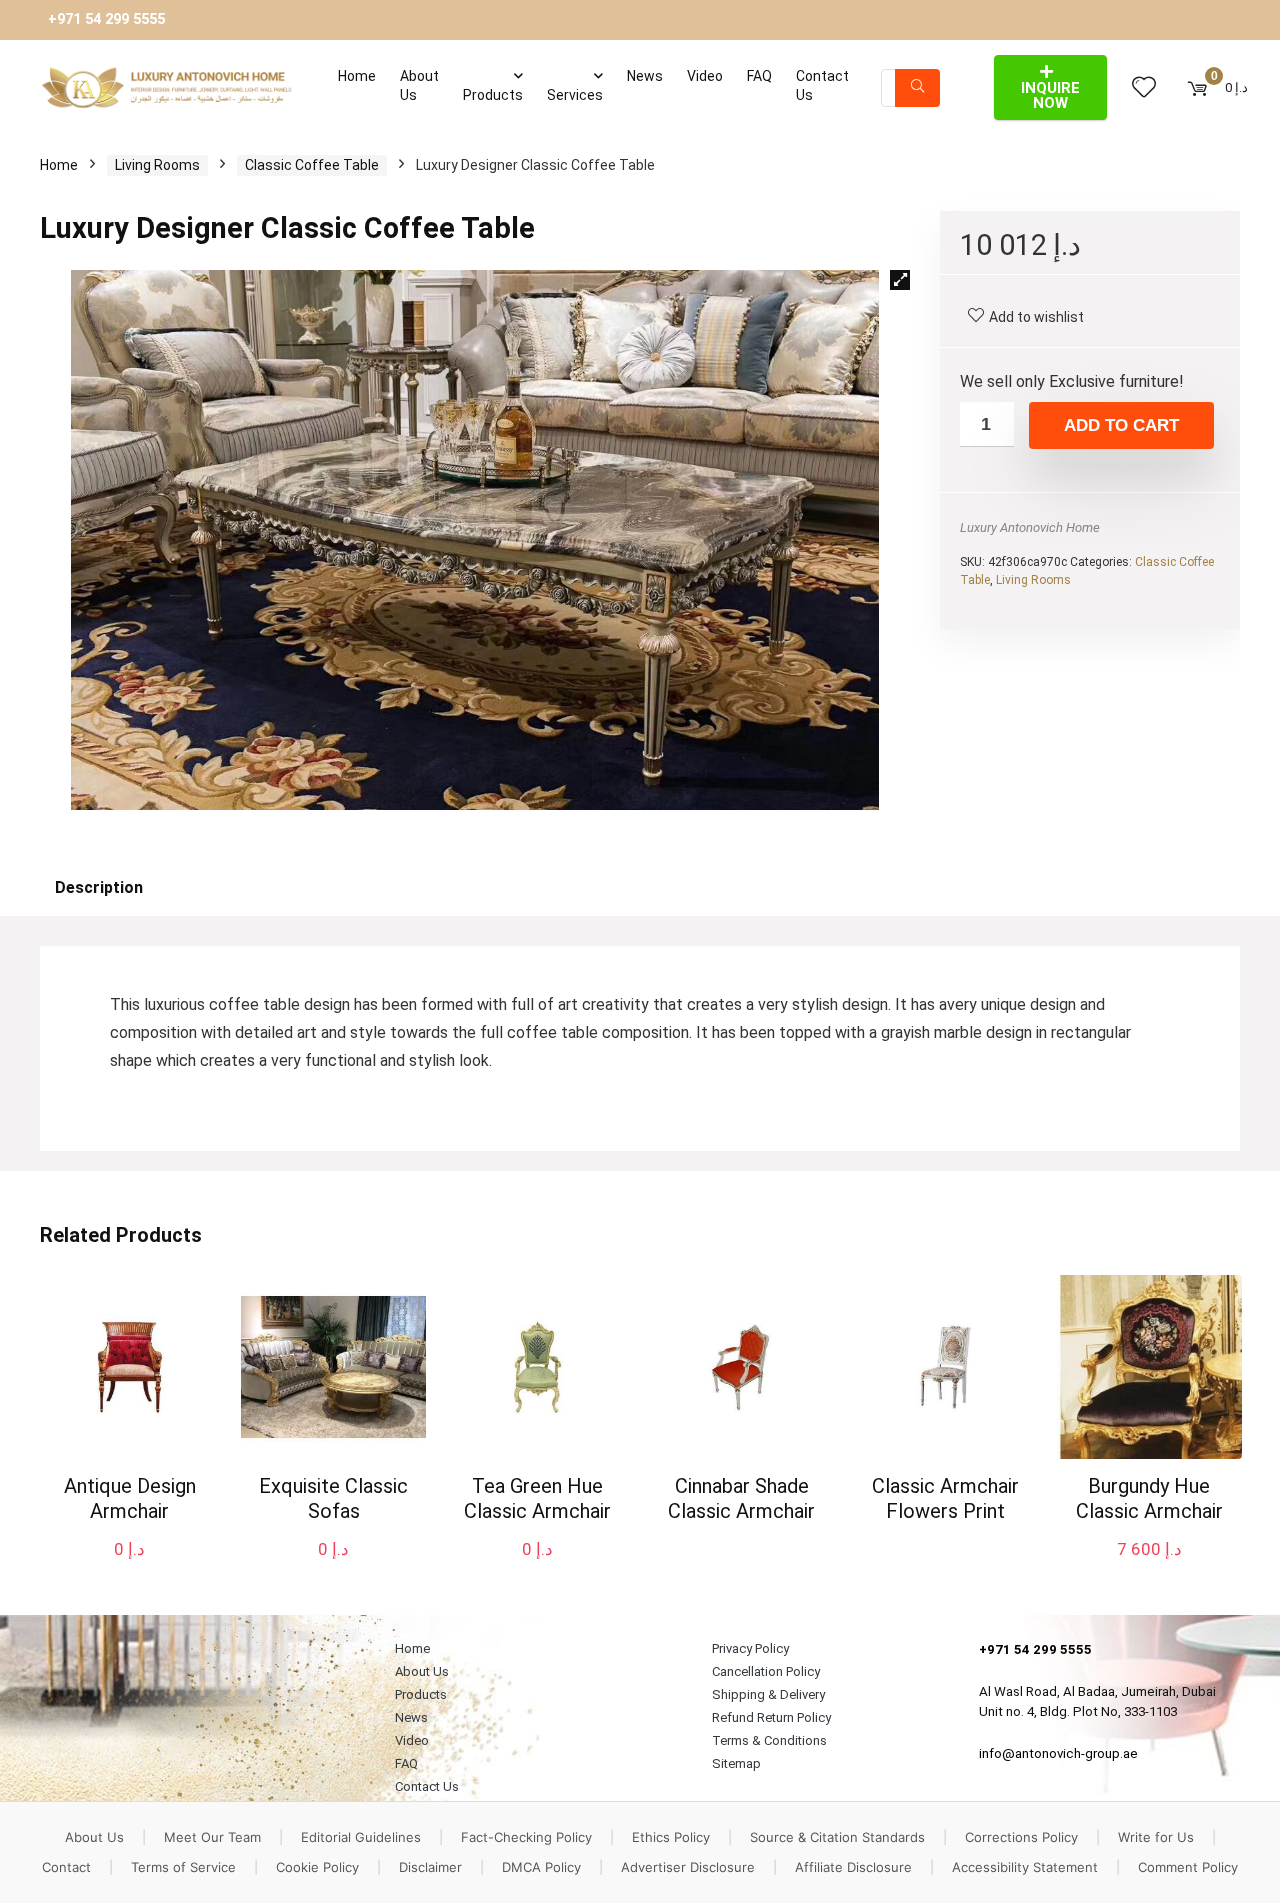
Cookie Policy (317, 1867)
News (645, 76)
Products (493, 95)
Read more (741, 1548)
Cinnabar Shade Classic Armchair (741, 1498)
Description (99, 887)
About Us (419, 85)
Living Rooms (157, 165)
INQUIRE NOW (1050, 95)
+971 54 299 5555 (106, 19)
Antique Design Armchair (130, 1498)
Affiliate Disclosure (853, 1867)
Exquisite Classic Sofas (333, 1498)
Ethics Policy (671, 1837)
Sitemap (736, 1763)
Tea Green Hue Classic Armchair (537, 1498)
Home (357, 76)
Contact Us (822, 85)
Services (575, 95)
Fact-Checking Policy (526, 1837)
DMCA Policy (541, 1867)
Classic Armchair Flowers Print (945, 1498)
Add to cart (1121, 425)
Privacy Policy (750, 1648)
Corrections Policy (1021, 1837)
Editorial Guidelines (361, 1837)
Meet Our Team (212, 1837)
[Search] (917, 88)
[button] (900, 280)
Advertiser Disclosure (688, 1867)
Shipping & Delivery (768, 1694)
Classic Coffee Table (312, 165)
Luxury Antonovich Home (1030, 527)
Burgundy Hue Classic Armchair (1149, 1498)
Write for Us (1156, 1837)
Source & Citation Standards (837, 1837)
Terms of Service (183, 1867)
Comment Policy (1188, 1867)
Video (705, 76)
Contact (66, 1867)
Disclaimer (430, 1867)
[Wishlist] (1144, 88)
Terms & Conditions (769, 1740)
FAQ (759, 76)
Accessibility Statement (1025, 1867)
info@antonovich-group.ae (1058, 1753)
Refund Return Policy (771, 1717)
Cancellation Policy (766, 1671)
